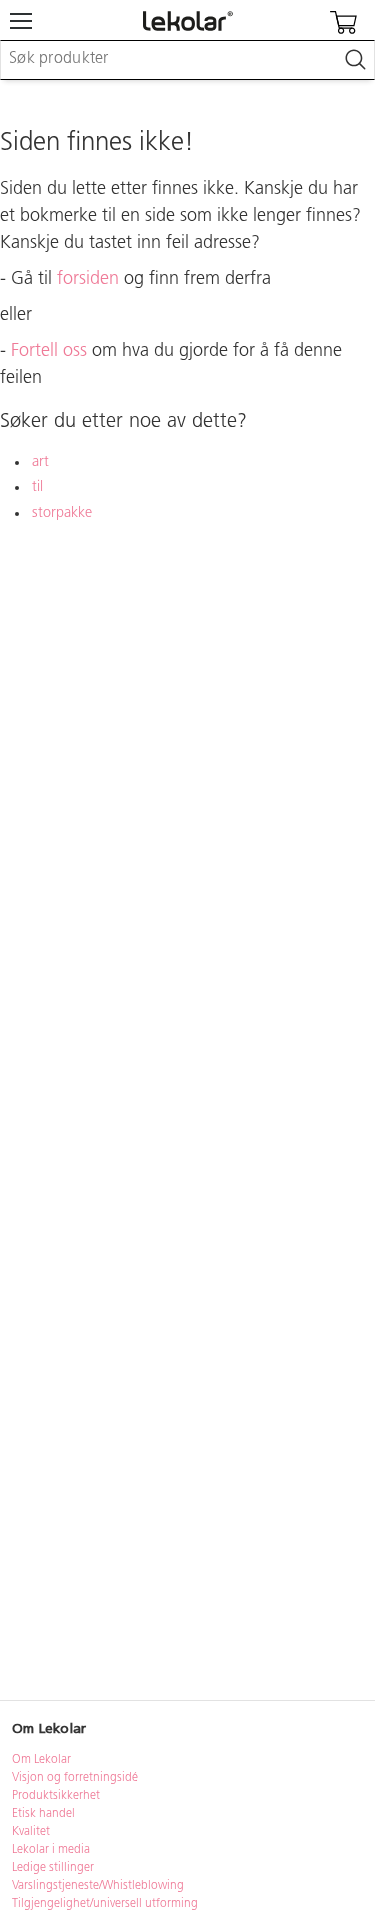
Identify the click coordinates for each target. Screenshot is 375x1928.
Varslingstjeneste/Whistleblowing (98, 1886)
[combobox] (187, 60)
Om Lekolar (41, 1760)
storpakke (62, 513)
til (37, 487)
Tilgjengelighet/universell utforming (105, 1904)
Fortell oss (49, 352)
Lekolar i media (51, 1850)
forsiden (88, 280)
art (40, 462)
